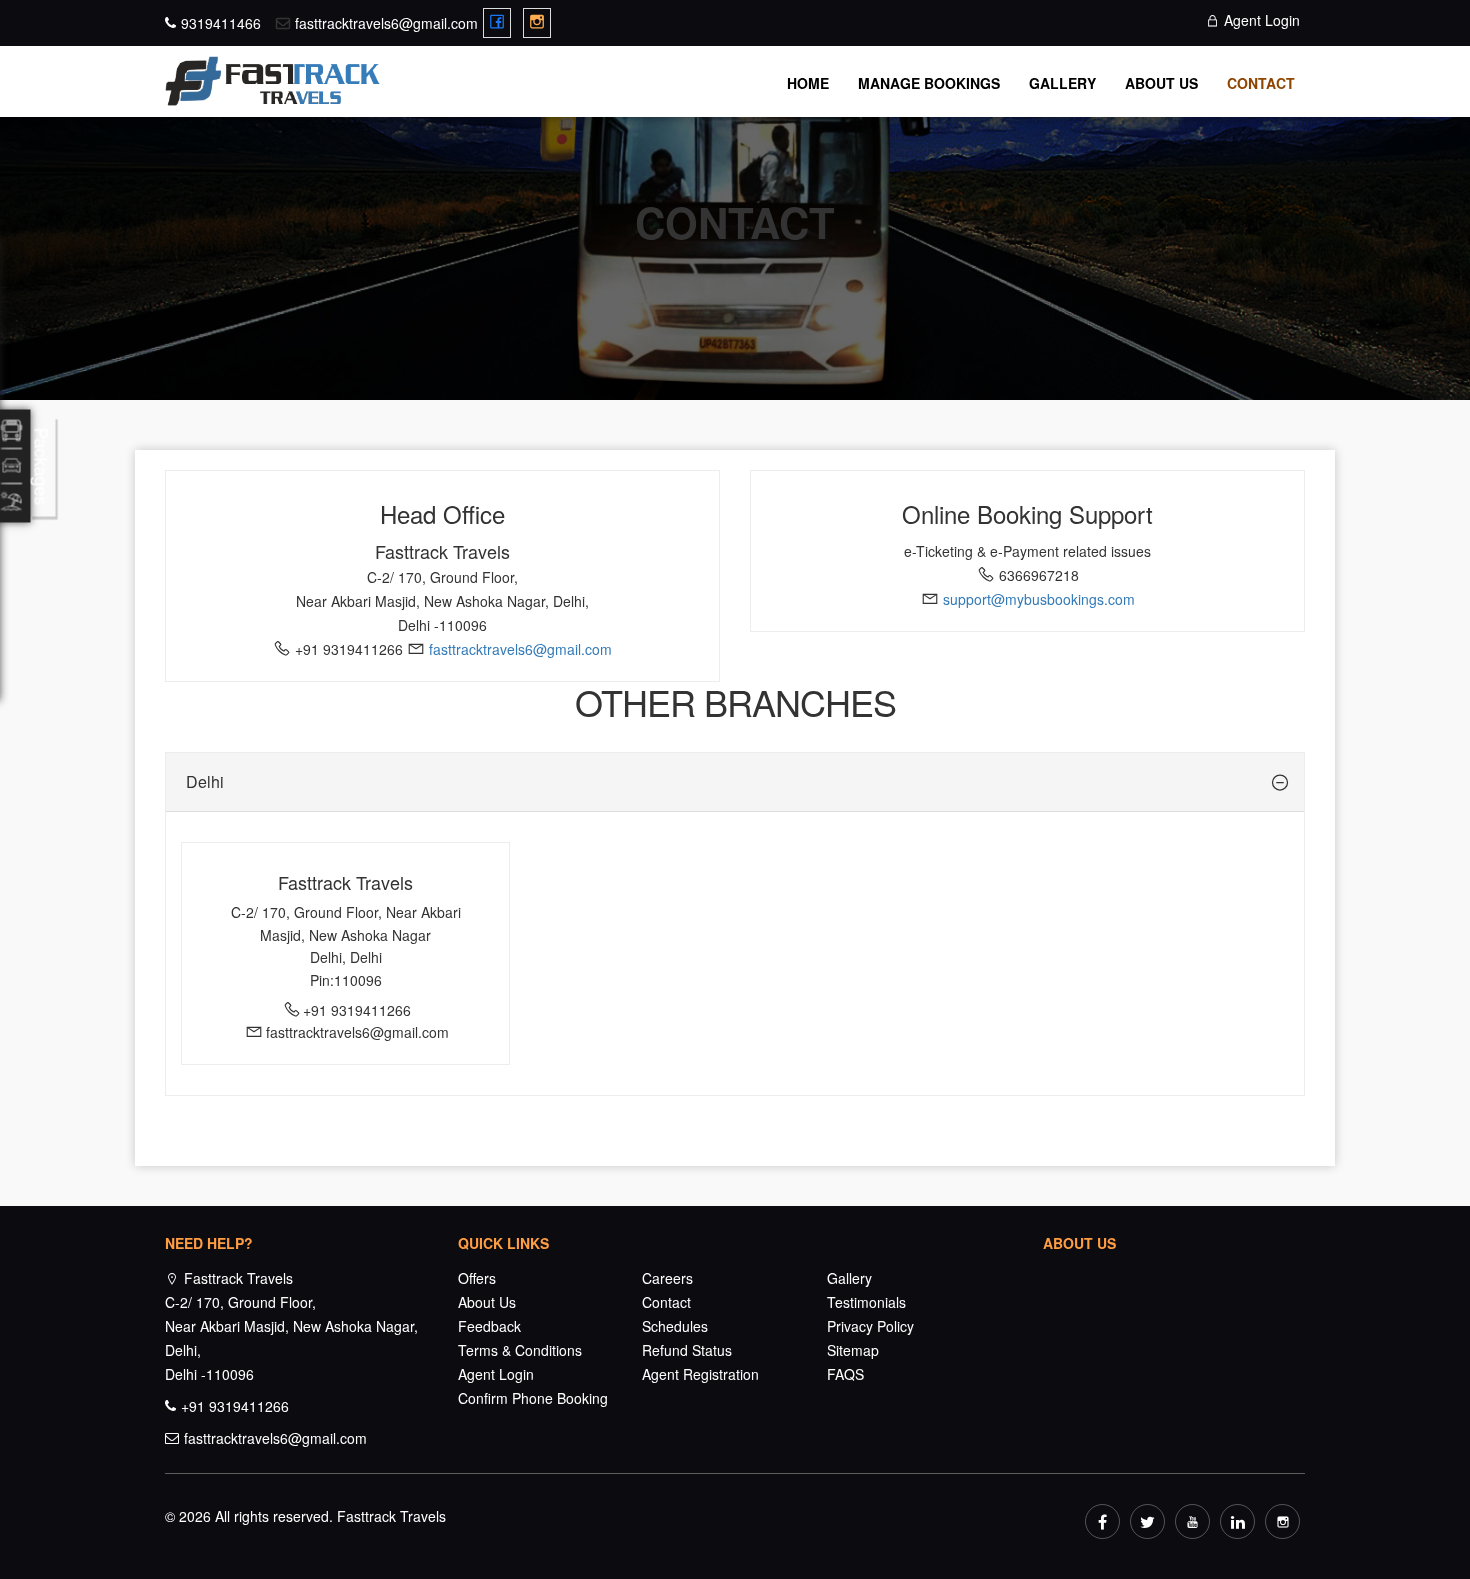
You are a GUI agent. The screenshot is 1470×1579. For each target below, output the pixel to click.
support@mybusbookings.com (1039, 599)
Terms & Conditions (520, 1350)
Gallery (1062, 83)
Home (808, 83)
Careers (667, 1278)
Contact (1261, 83)
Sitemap (853, 1350)
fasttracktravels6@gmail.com (386, 23)
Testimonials (866, 1302)
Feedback (489, 1326)
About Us (1161, 83)
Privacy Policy (870, 1326)
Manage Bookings (929, 83)
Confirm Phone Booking (533, 1398)
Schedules (675, 1326)
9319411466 (221, 23)
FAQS (845, 1374)
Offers (477, 1278)
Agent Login (1260, 20)
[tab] (735, 782)
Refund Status (687, 1350)
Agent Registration (700, 1374)
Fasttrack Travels (391, 1516)
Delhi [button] (205, 781)
